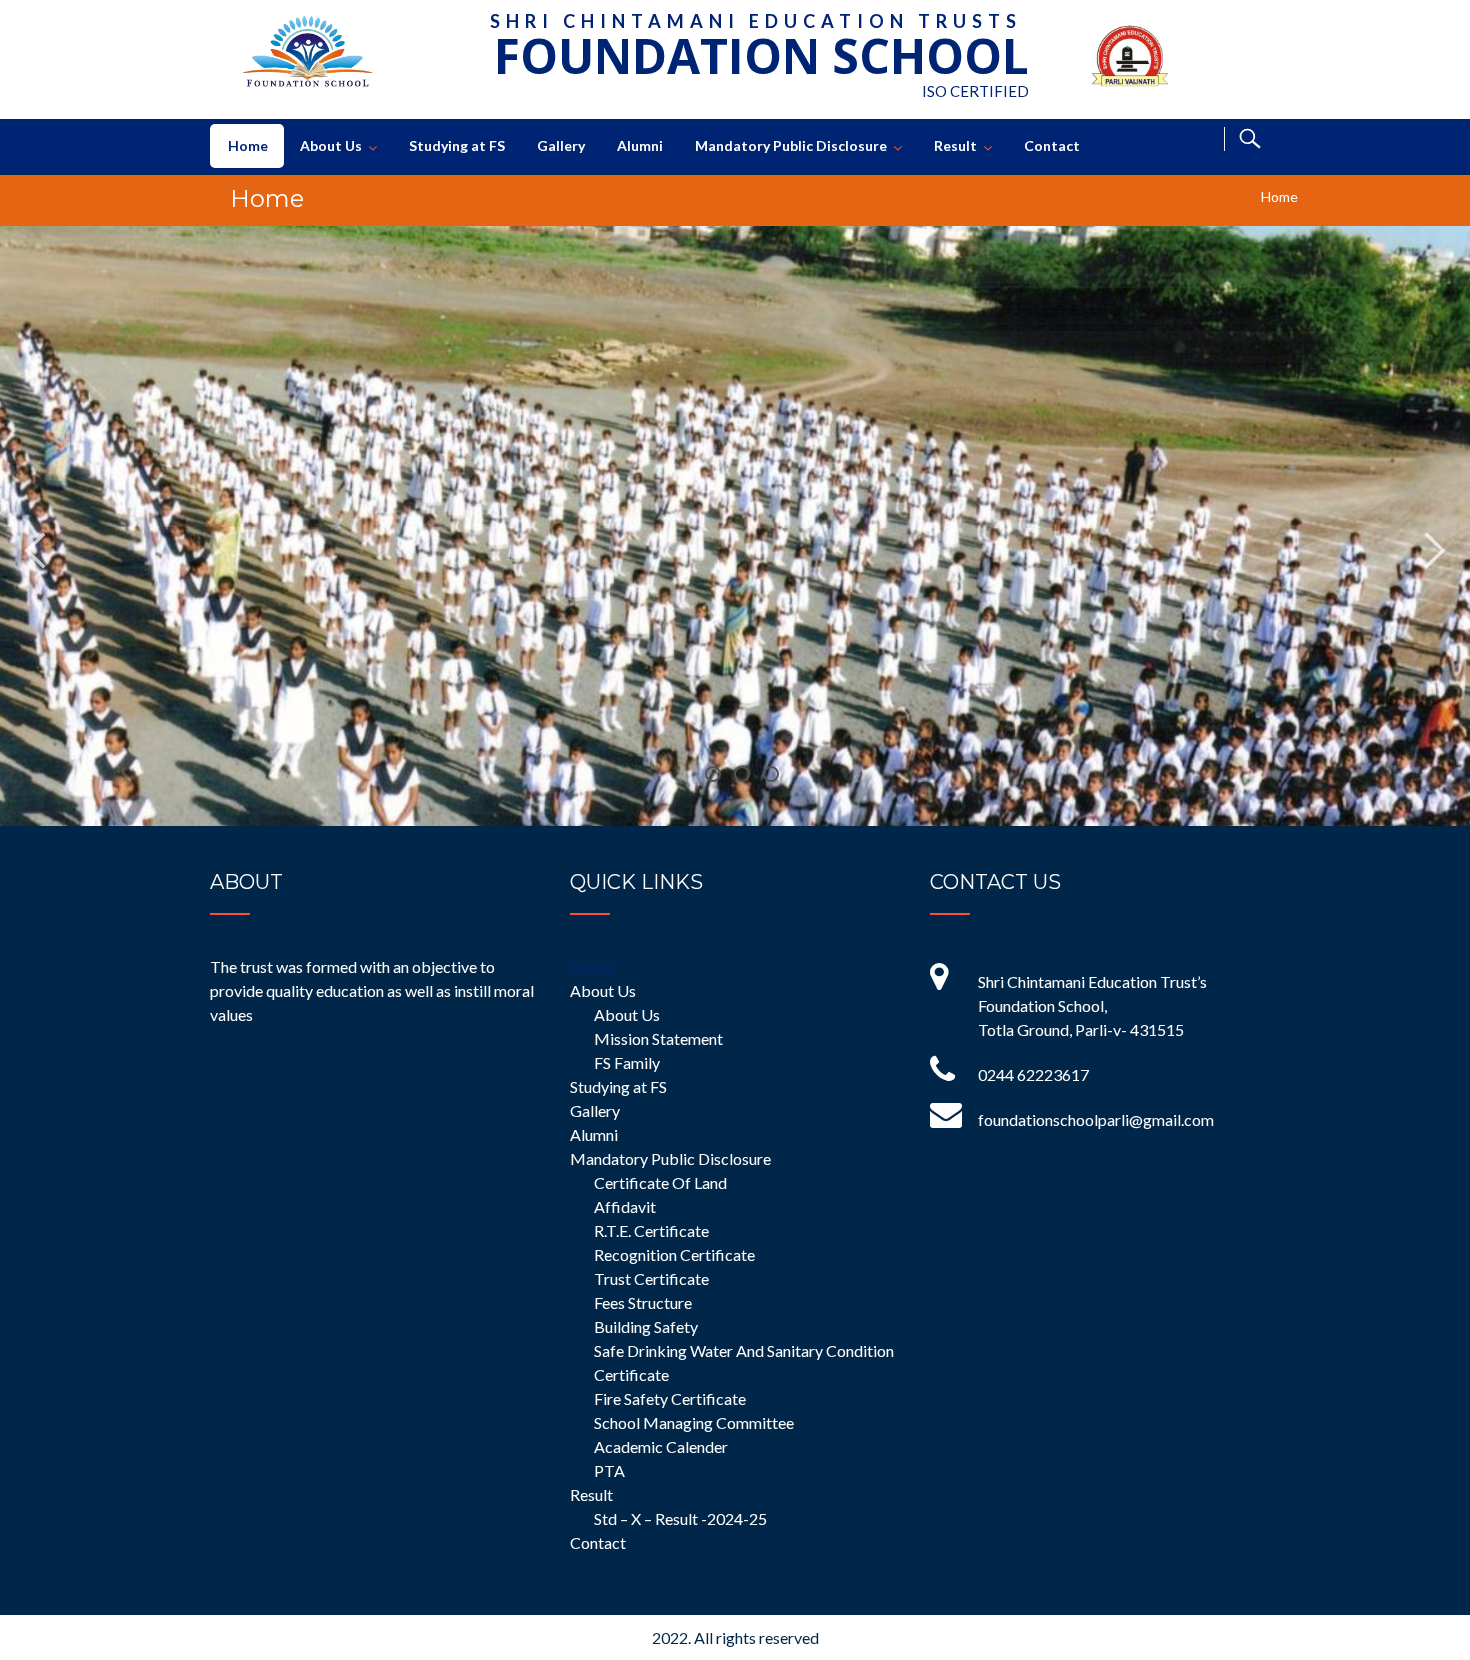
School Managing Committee (694, 1422)
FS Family (627, 1062)
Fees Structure (643, 1302)
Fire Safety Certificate (670, 1398)
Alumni (640, 145)
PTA (609, 1470)
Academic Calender (661, 1446)
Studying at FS (457, 145)
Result (955, 145)
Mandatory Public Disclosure (791, 145)
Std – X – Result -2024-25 (680, 1518)
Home (248, 145)
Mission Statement (658, 1038)
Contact (1052, 145)
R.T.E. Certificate (651, 1230)
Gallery (561, 145)
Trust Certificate (651, 1278)
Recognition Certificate (674, 1254)
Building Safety (646, 1326)
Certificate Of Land (660, 1182)
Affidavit (625, 1206)
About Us (331, 145)
